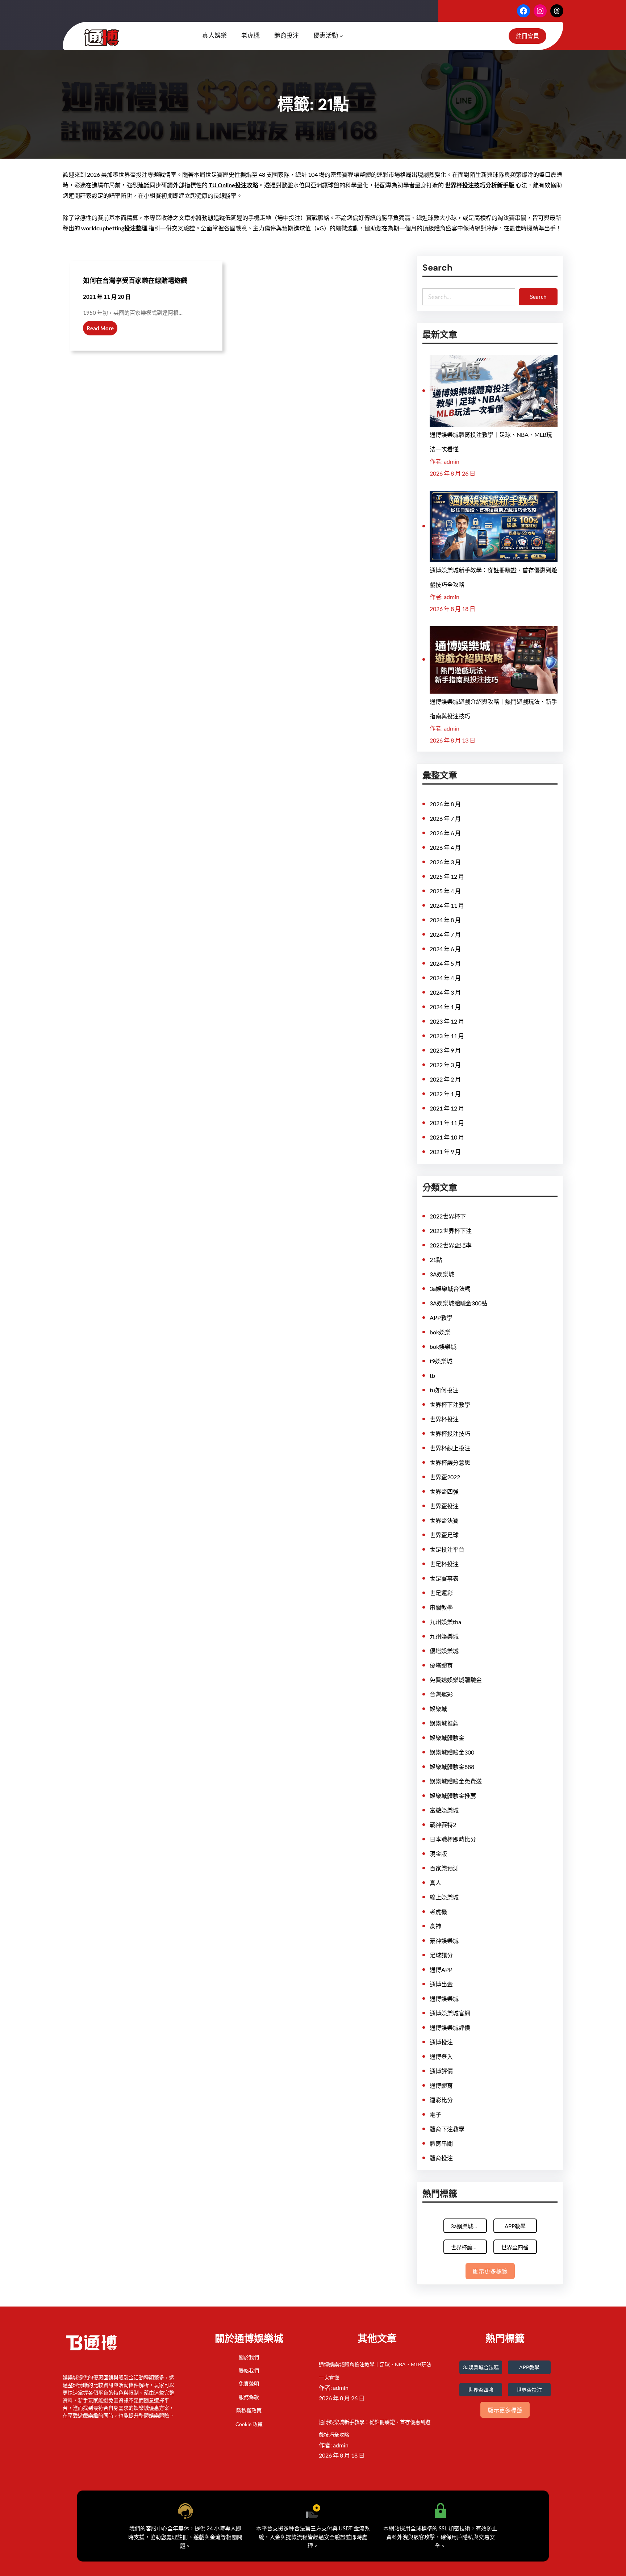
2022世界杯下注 (451, 1231)
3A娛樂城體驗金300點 (458, 1303)
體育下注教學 (447, 2129)
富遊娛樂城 (444, 1810)
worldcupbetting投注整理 (114, 228)
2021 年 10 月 (447, 1137)
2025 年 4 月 (445, 891)
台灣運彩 (441, 1694)
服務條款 (249, 2397)
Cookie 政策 (249, 2424)
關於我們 (249, 2357)
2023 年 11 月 (447, 1036)
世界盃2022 (445, 1477)
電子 (435, 2114)
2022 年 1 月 (445, 1094)
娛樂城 (438, 1709)
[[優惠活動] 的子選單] (341, 36)
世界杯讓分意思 (450, 1462)
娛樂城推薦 (444, 1723)
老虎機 (438, 1912)
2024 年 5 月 (445, 963)
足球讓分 (441, 1955)
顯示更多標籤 (490, 2272)
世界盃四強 (444, 1491)
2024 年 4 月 (445, 978)
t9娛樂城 (441, 1361)
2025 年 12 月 (447, 876)
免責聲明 (249, 2383)
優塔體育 (441, 1665)
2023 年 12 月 (447, 1021)
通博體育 (441, 2085)
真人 (435, 1883)
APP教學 (441, 1318)
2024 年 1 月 (445, 1007)
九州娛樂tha (445, 1622)
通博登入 (441, 2056)
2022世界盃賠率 (451, 1245)
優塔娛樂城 (444, 1651)
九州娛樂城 (444, 1636)
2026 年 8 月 (445, 804)
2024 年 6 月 (445, 949)
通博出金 (441, 1984)
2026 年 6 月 (445, 833)
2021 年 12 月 (447, 1108)
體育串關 (441, 2143)
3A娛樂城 (442, 1274)
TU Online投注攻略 (233, 185)
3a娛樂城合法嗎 (450, 1289)
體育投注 (441, 2158)
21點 (436, 1260)
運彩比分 (441, 2100)
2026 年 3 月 (445, 862)
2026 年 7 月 (445, 818)
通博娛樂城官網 (450, 2013)
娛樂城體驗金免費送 (456, 1781)
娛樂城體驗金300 (452, 1752)
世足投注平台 (447, 1549)
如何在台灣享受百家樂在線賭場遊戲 (135, 281)
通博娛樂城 (444, 1998)
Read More (100, 328)
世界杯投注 (444, 1419)
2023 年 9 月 (445, 1050)
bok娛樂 (440, 1332)
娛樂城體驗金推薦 (453, 1796)
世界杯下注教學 (450, 1404)
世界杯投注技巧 (450, 1433)
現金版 (438, 1854)
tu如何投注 (444, 1390)
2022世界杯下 (448, 1216)
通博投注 (441, 2042)
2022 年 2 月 (445, 1079)
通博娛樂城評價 (450, 2027)
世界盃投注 (444, 1506)
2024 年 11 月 (447, 905)
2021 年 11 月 (447, 1123)
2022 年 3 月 (445, 1065)
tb (432, 1375)
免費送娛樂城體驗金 (456, 1680)
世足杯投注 (444, 1564)
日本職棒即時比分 (453, 1839)
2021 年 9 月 (445, 1152)
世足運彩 (441, 1593)
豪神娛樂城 (444, 1941)
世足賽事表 (444, 1578)
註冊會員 (527, 36)
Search (538, 297)
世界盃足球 (444, 1535)
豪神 (435, 1926)
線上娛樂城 (444, 1897)
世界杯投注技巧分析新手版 (480, 185)
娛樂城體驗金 (447, 1738)
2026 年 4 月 (445, 847)
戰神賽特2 (443, 1825)
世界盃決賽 (444, 1520)
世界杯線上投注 (450, 1448)
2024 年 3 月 (445, 992)
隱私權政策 (249, 2410)
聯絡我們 (249, 2370)
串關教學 (441, 1607)
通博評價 (441, 2071)
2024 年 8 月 (445, 920)
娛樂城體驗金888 (452, 1767)
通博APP (441, 1969)
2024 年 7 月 (445, 934)
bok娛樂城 (443, 1346)
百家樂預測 (444, 1868)
